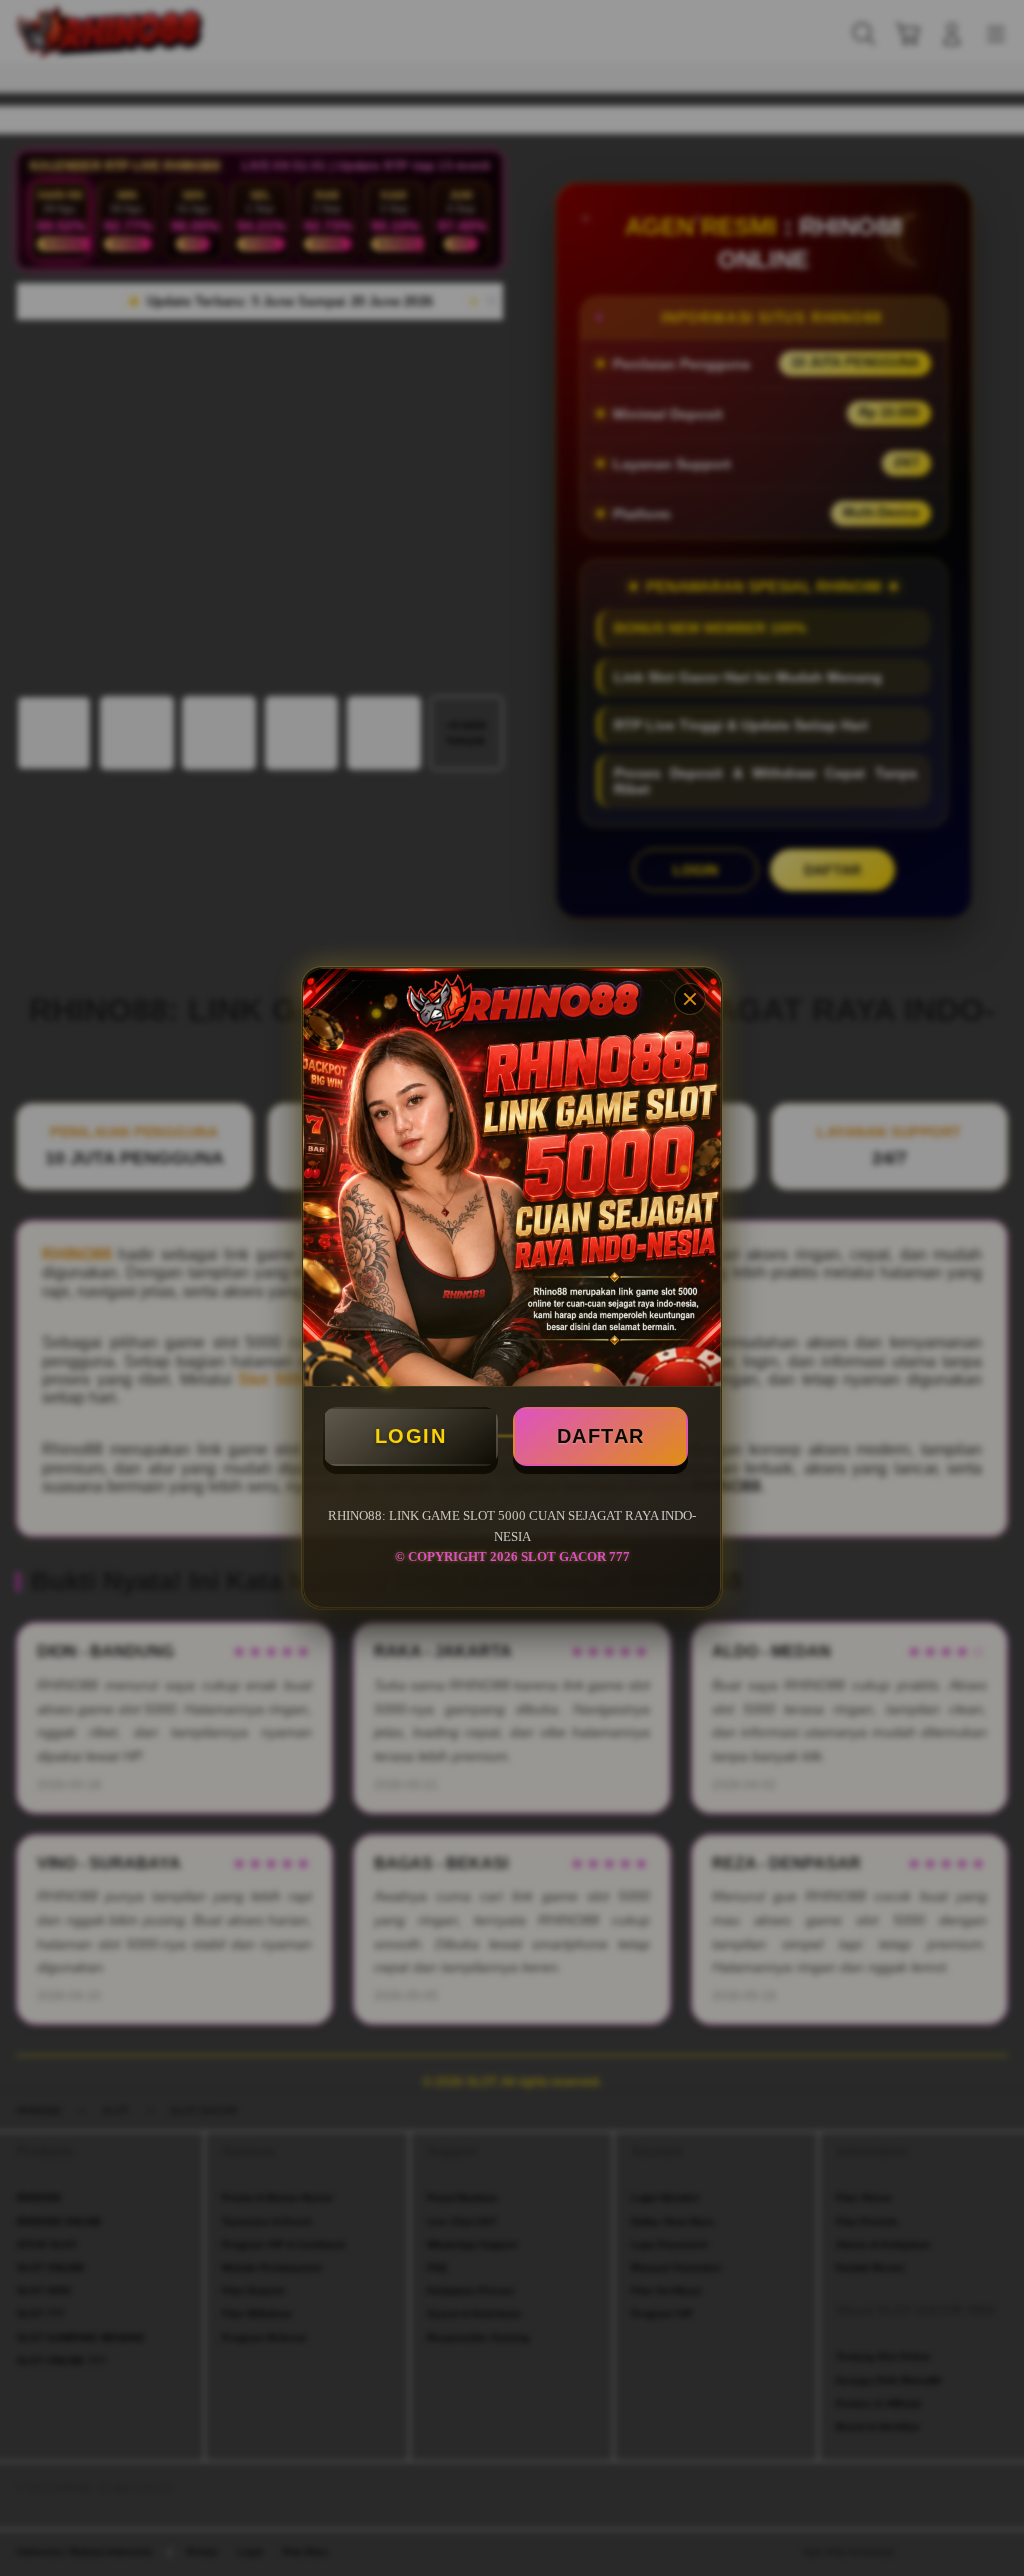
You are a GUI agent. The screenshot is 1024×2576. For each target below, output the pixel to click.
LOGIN (411, 1436)
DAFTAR (601, 1436)
